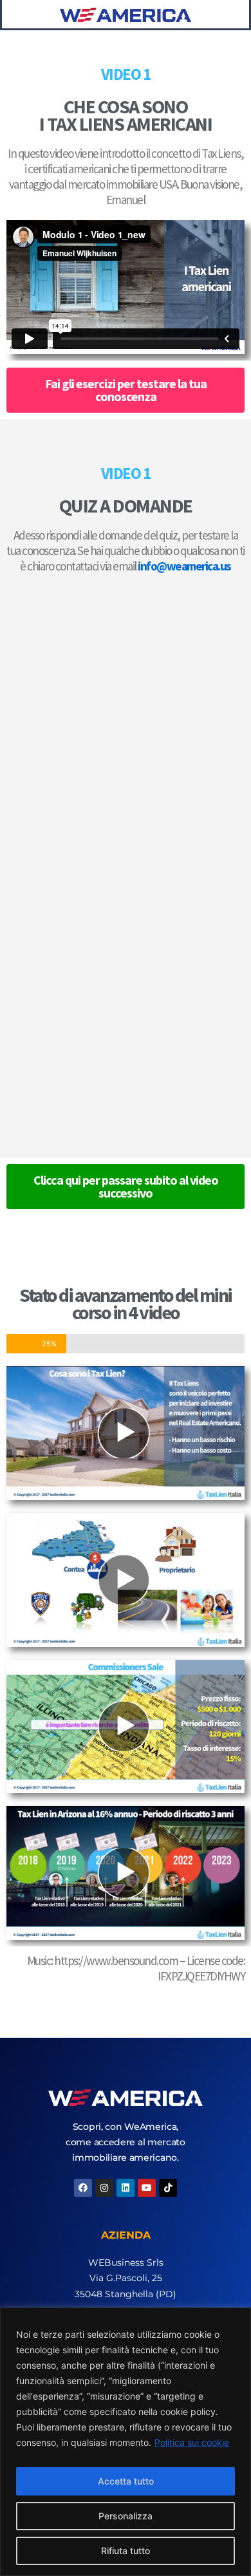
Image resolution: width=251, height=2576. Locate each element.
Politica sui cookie (192, 2442)
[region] (126, 2442)
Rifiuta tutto (126, 2551)
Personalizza (126, 2516)
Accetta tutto (126, 2481)
